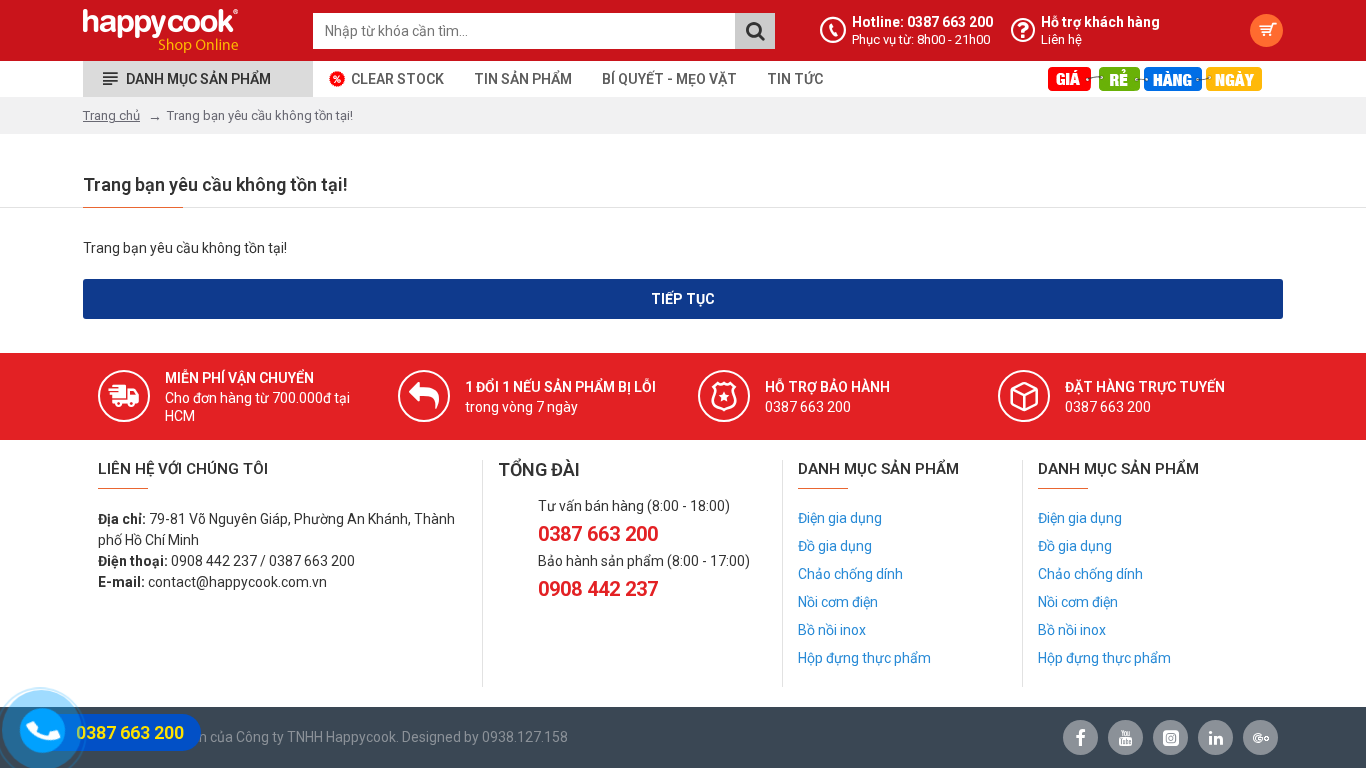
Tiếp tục (683, 299)
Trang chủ (111, 115)
